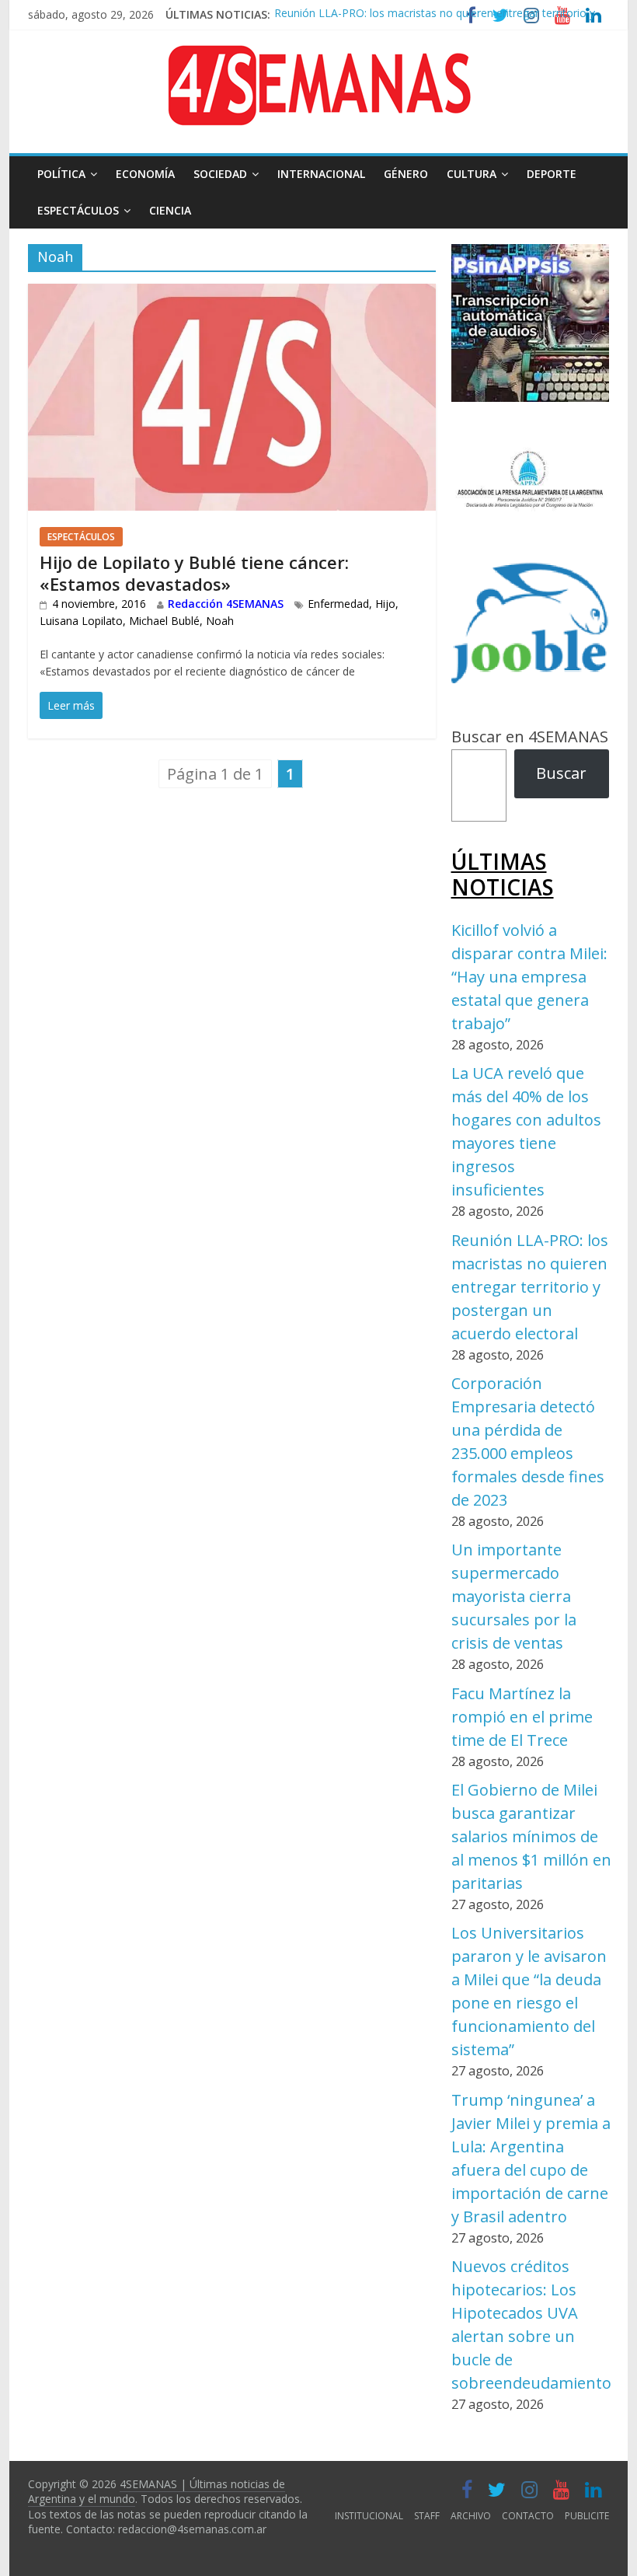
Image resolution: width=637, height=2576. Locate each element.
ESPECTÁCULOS (78, 210)
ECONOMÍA (145, 174)
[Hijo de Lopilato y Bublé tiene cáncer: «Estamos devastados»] (232, 296)
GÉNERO (406, 174)
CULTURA (472, 174)
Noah (220, 621)
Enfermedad (338, 604)
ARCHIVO (471, 2516)
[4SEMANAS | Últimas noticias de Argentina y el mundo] (318, 57)
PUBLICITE (587, 2516)
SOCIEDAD (220, 174)
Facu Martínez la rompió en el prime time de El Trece (522, 1717)
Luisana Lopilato (81, 621)
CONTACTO (528, 2516)
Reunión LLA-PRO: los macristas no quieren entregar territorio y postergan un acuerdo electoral (530, 1287)
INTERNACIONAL (321, 174)
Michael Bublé (164, 621)
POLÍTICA (61, 174)
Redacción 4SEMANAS (226, 604)
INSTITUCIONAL (369, 2516)
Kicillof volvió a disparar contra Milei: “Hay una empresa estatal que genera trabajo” (529, 977)
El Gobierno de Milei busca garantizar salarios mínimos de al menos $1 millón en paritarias (531, 1836)
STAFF (427, 2516)
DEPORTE (552, 174)
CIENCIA (170, 210)
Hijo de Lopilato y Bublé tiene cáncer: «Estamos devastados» (194, 573)
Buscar (561, 773)
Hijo (385, 604)
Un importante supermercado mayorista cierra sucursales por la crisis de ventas (514, 1596)
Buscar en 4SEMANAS (530, 736)
